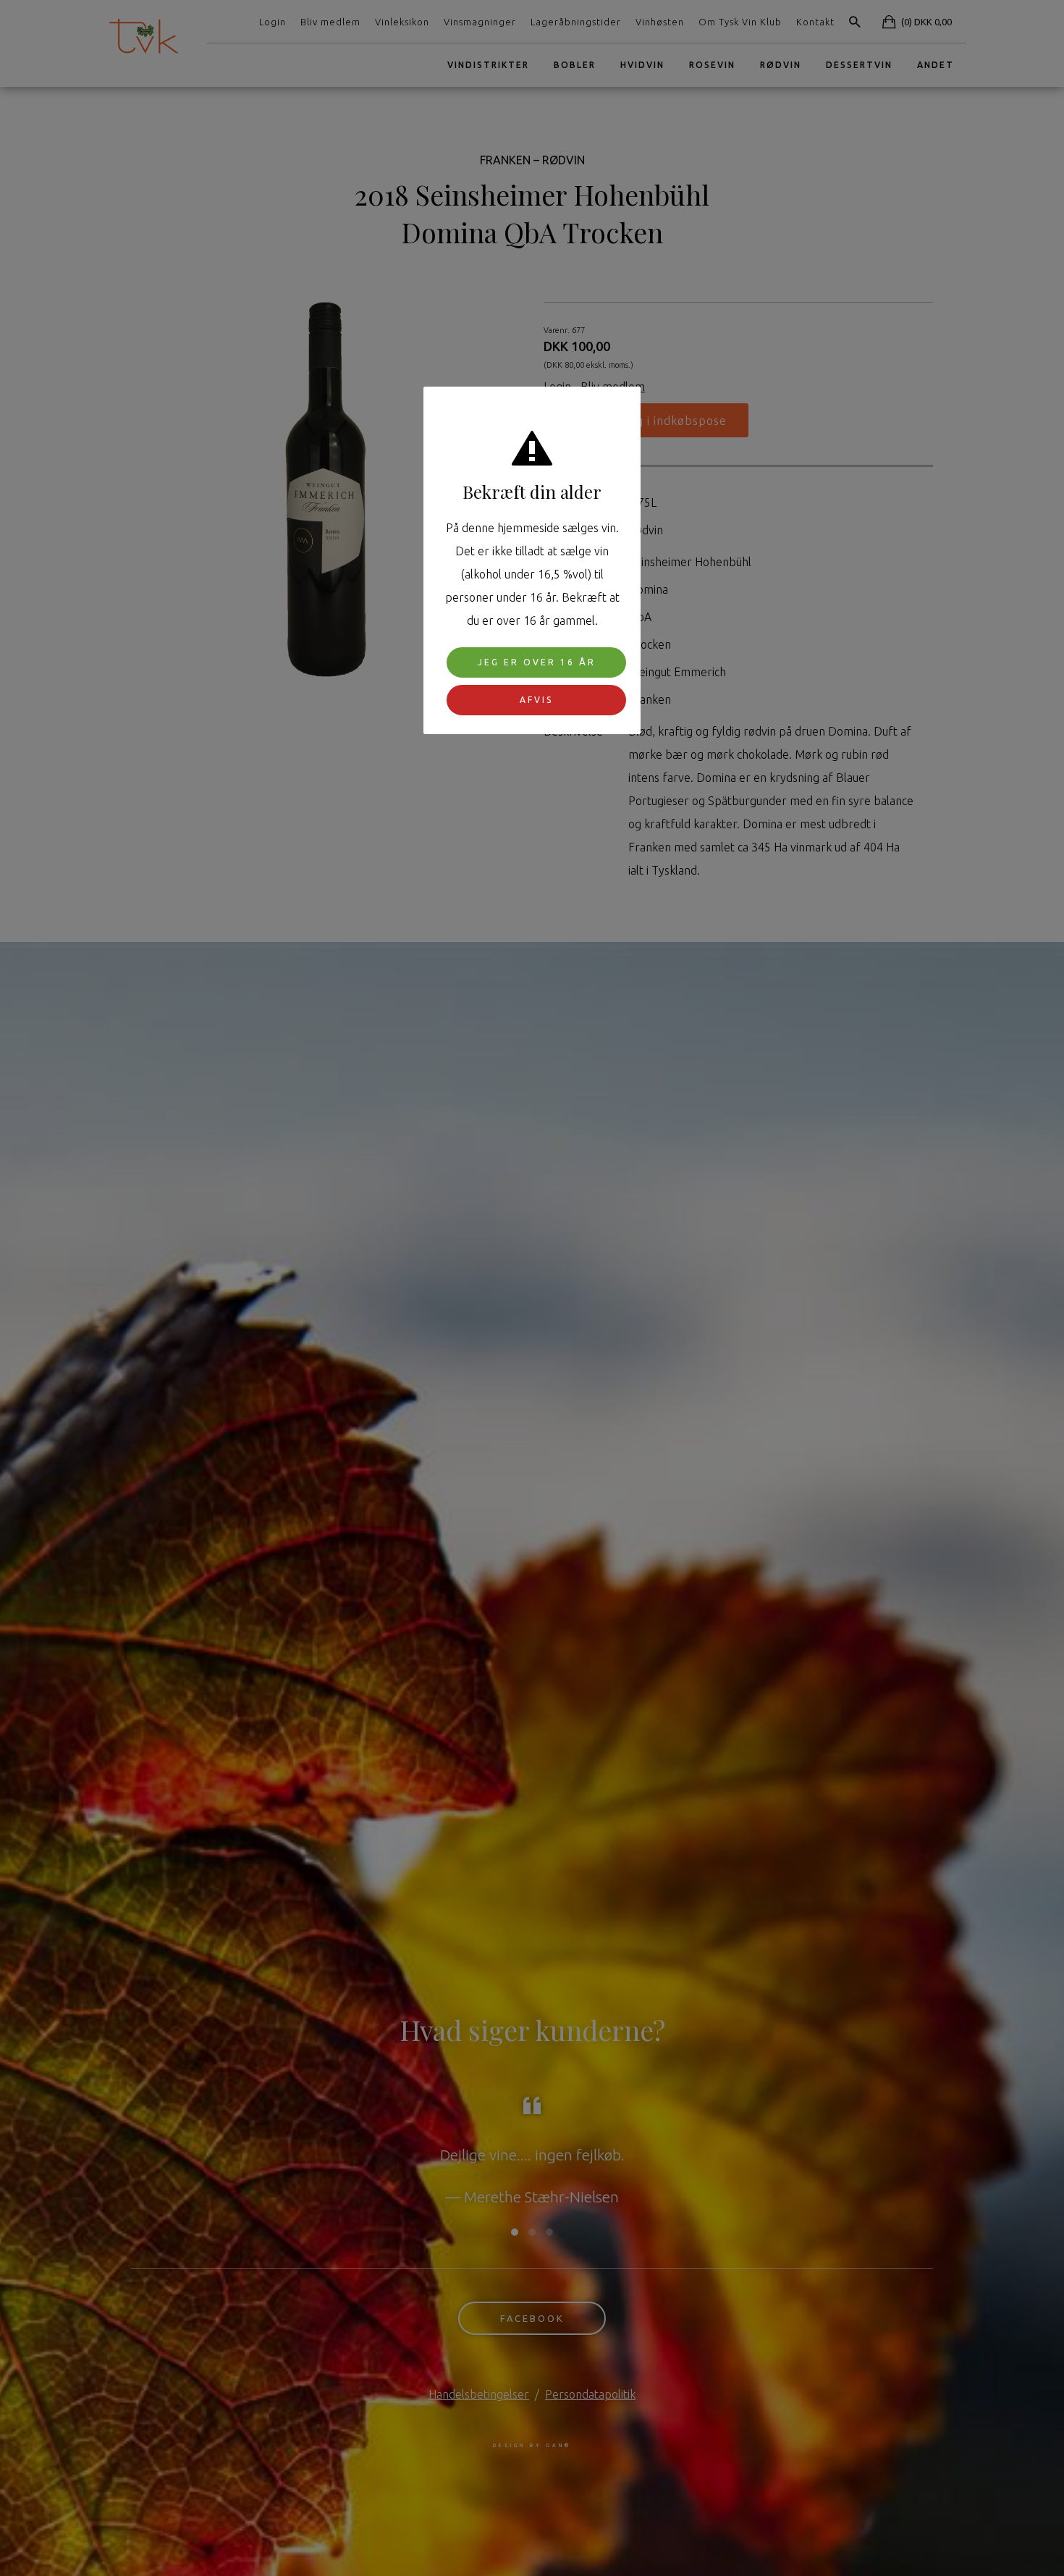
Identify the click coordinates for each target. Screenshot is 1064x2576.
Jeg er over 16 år (537, 661)
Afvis (536, 699)
